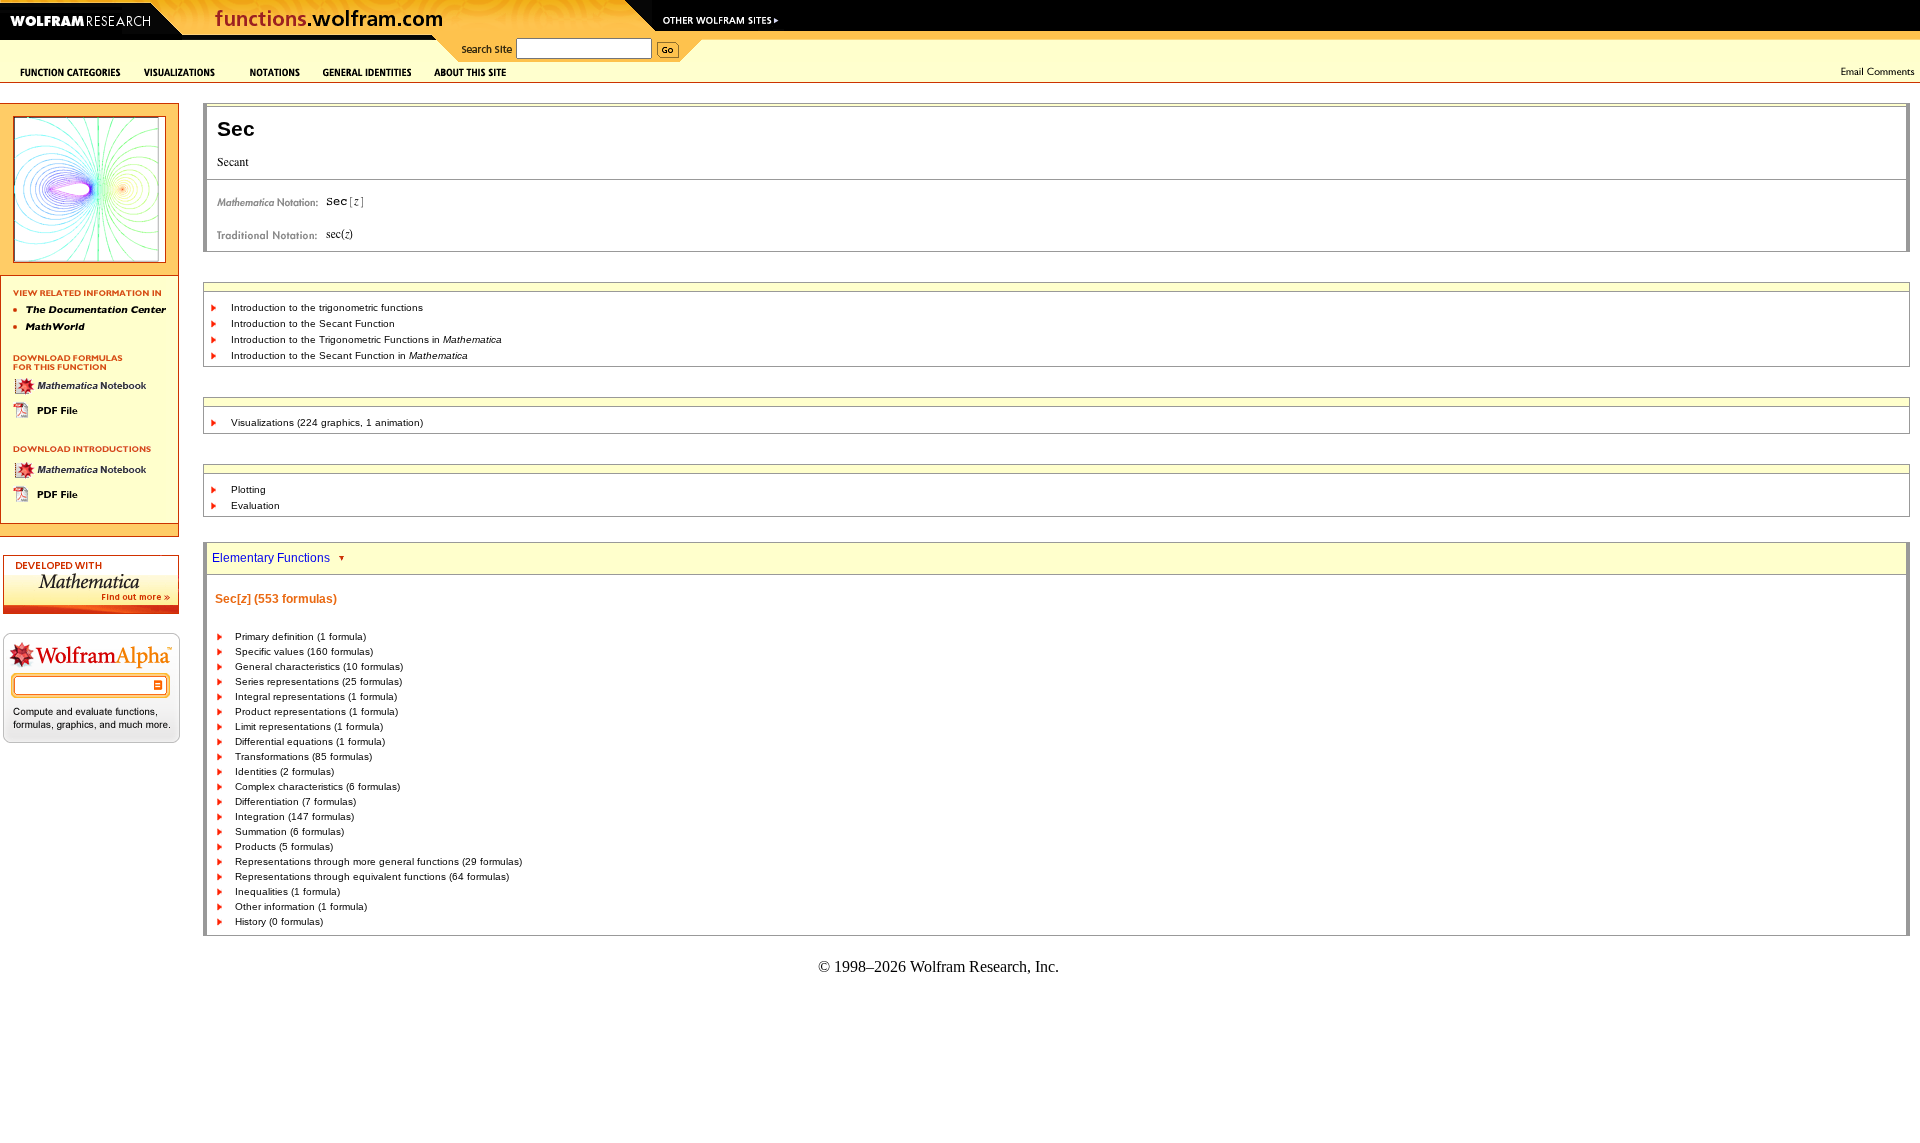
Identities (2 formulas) (284, 771)
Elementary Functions (271, 558)
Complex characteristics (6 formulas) (317, 786)
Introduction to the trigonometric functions (327, 307)
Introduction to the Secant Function (313, 323)
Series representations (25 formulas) (318, 681)
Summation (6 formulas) (289, 831)
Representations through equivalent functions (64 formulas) (372, 876)
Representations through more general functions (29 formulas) (378, 861)
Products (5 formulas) (284, 846)
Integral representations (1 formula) (316, 696)
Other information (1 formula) (301, 906)
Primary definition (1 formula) (300, 636)
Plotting (248, 489)
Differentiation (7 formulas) (295, 801)
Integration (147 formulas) (294, 816)
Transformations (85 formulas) (303, 756)
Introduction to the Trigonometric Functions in (366, 339)
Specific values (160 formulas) (304, 651)
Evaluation (255, 505)
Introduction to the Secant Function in (349, 355)
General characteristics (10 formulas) (319, 666)
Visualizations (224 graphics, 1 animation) (327, 422)
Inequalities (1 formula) (287, 891)
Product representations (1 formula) (316, 711)
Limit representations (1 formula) (309, 726)
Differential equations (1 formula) (310, 741)
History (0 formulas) (279, 921)
